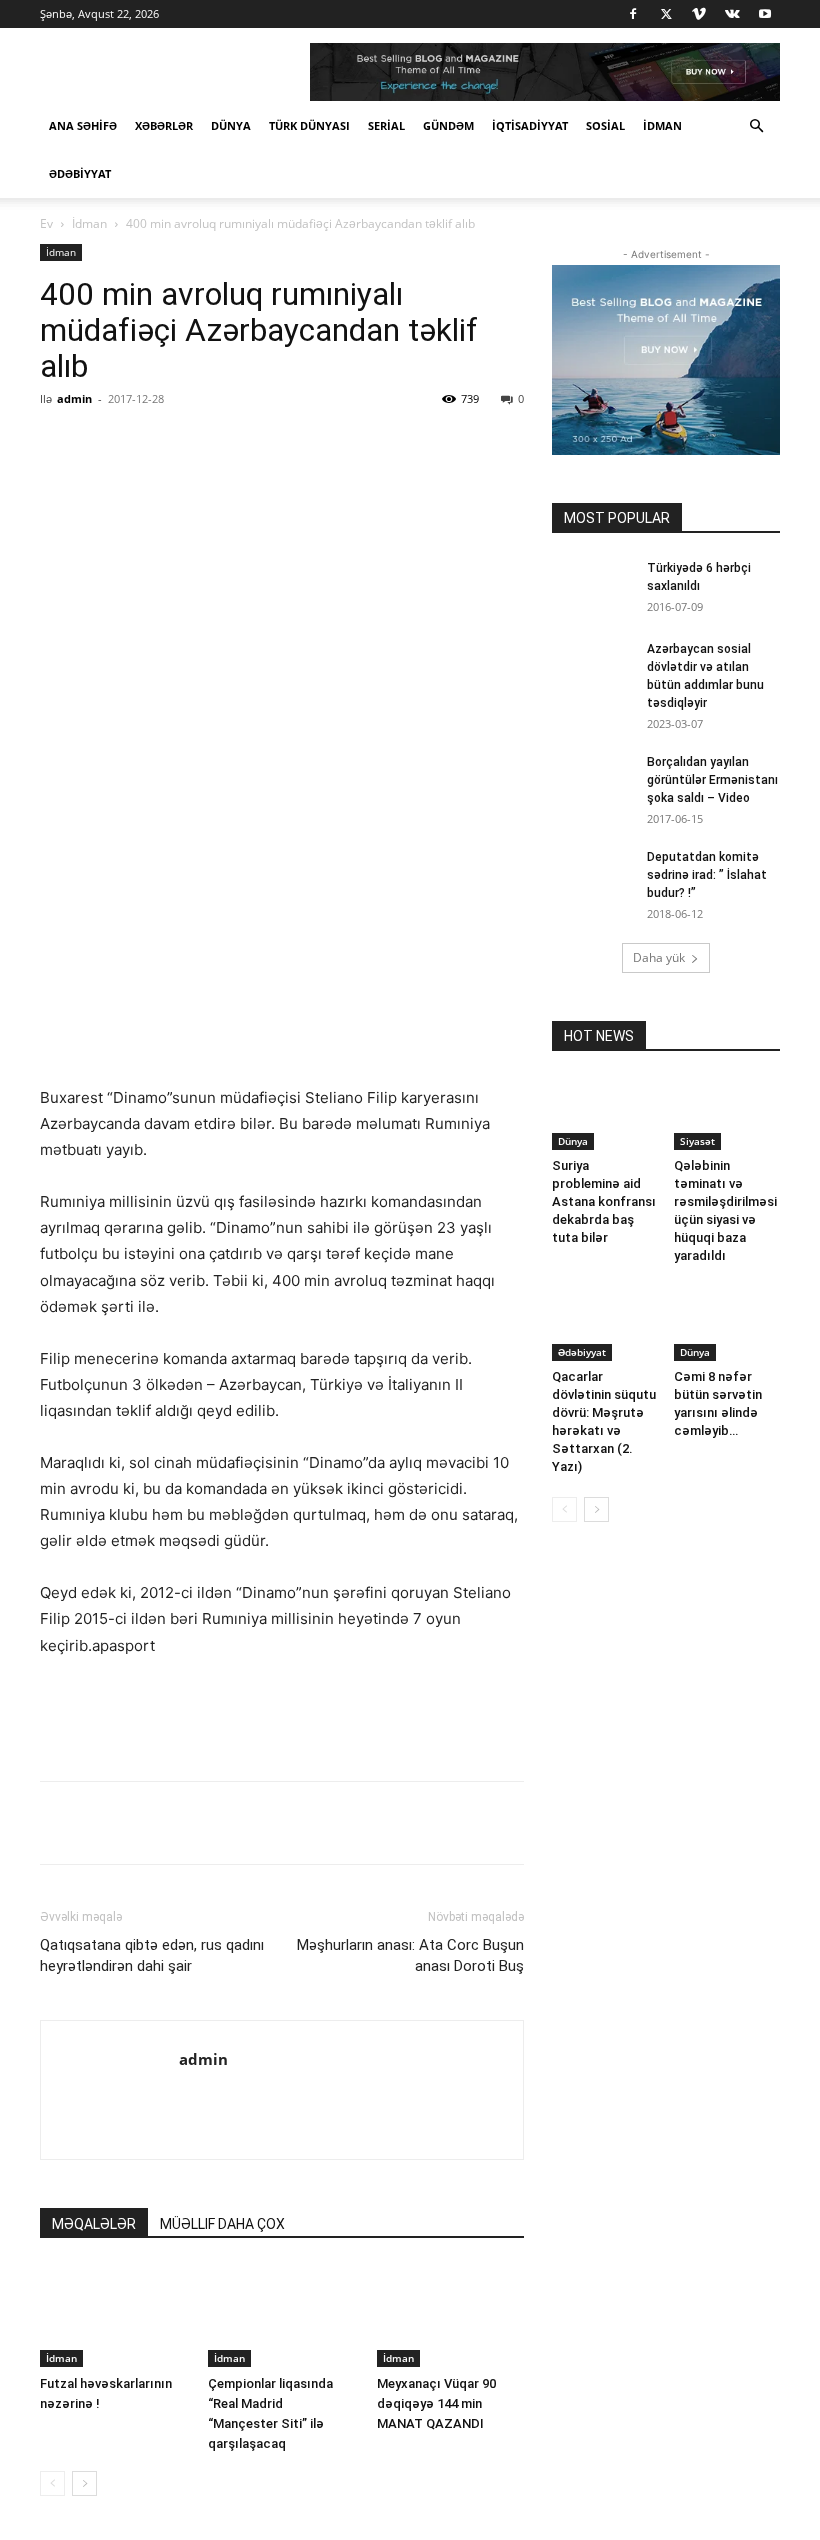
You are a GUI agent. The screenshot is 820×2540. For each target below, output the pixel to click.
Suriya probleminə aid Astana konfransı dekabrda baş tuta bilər (604, 1201)
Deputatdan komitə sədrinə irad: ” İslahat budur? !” (707, 875)
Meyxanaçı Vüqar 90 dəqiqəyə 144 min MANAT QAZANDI (436, 2403)
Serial (386, 125)
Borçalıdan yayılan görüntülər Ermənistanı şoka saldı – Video (712, 780)
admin (74, 398)
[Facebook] (633, 14)
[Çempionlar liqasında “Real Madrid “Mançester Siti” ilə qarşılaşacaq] (281, 2315)
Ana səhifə (83, 125)
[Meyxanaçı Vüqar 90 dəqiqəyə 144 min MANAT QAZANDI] (450, 2315)
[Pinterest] (273, 444)
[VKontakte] (732, 14)
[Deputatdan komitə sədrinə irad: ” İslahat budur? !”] (592, 876)
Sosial (605, 125)
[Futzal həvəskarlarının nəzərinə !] (113, 2315)
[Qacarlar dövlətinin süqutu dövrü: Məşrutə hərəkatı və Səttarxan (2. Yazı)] (605, 1323)
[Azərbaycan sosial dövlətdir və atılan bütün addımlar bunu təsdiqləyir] (592, 668)
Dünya (231, 125)
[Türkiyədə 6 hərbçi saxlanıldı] (592, 587)
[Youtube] (765, 14)
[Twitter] (666, 14)
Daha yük (659, 957)
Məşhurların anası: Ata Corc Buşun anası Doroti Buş (410, 1955)
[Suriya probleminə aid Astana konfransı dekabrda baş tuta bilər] (605, 1113)
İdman (662, 125)
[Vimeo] (699, 14)
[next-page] (84, 2483)
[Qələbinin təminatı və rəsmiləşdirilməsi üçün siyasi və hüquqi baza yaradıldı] (727, 1113)
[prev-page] (52, 2483)
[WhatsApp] (319, 444)
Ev (46, 223)
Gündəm (448, 125)
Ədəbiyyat (80, 173)
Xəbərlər (164, 125)
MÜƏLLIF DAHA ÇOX (222, 2224)
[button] (756, 126)
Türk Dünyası (309, 125)
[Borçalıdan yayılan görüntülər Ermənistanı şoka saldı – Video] (592, 781)
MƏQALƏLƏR (94, 2224)
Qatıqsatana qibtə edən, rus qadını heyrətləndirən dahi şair (152, 1955)
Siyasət (697, 1141)
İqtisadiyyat (530, 125)
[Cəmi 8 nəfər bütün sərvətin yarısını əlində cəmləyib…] (727, 1323)
